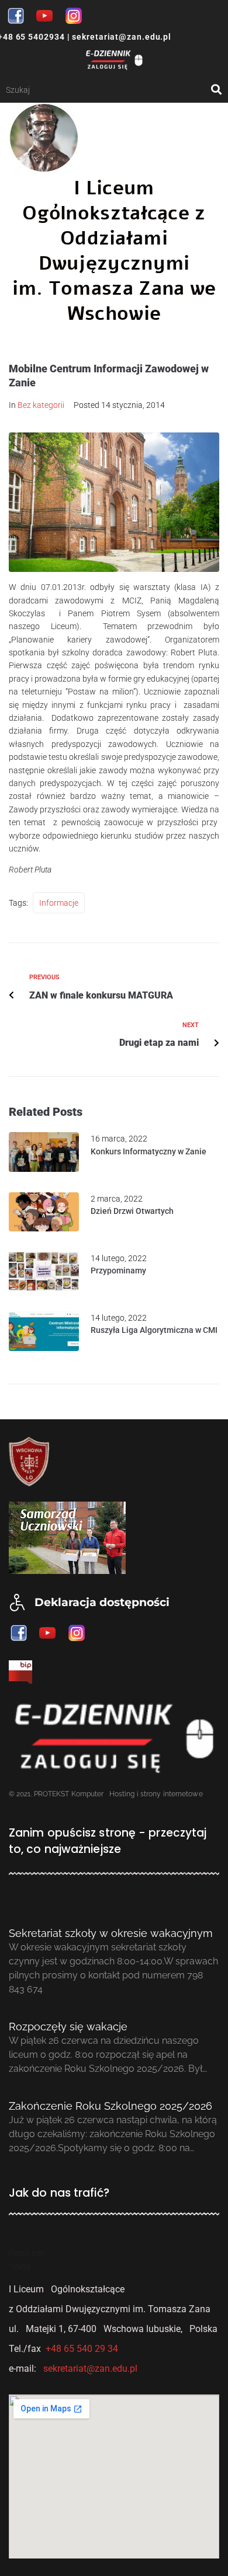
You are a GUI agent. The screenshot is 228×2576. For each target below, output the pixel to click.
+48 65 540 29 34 (82, 2349)
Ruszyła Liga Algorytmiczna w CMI (154, 1330)
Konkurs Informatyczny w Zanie (148, 1151)
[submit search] (217, 90)
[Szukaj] (108, 90)
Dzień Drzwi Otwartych (132, 1211)
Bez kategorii (41, 405)
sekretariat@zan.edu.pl (120, 37)
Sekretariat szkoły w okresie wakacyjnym (111, 1933)
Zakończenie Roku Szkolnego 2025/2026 (110, 2106)
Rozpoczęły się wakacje (68, 2027)
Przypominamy (118, 1270)
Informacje (59, 903)
